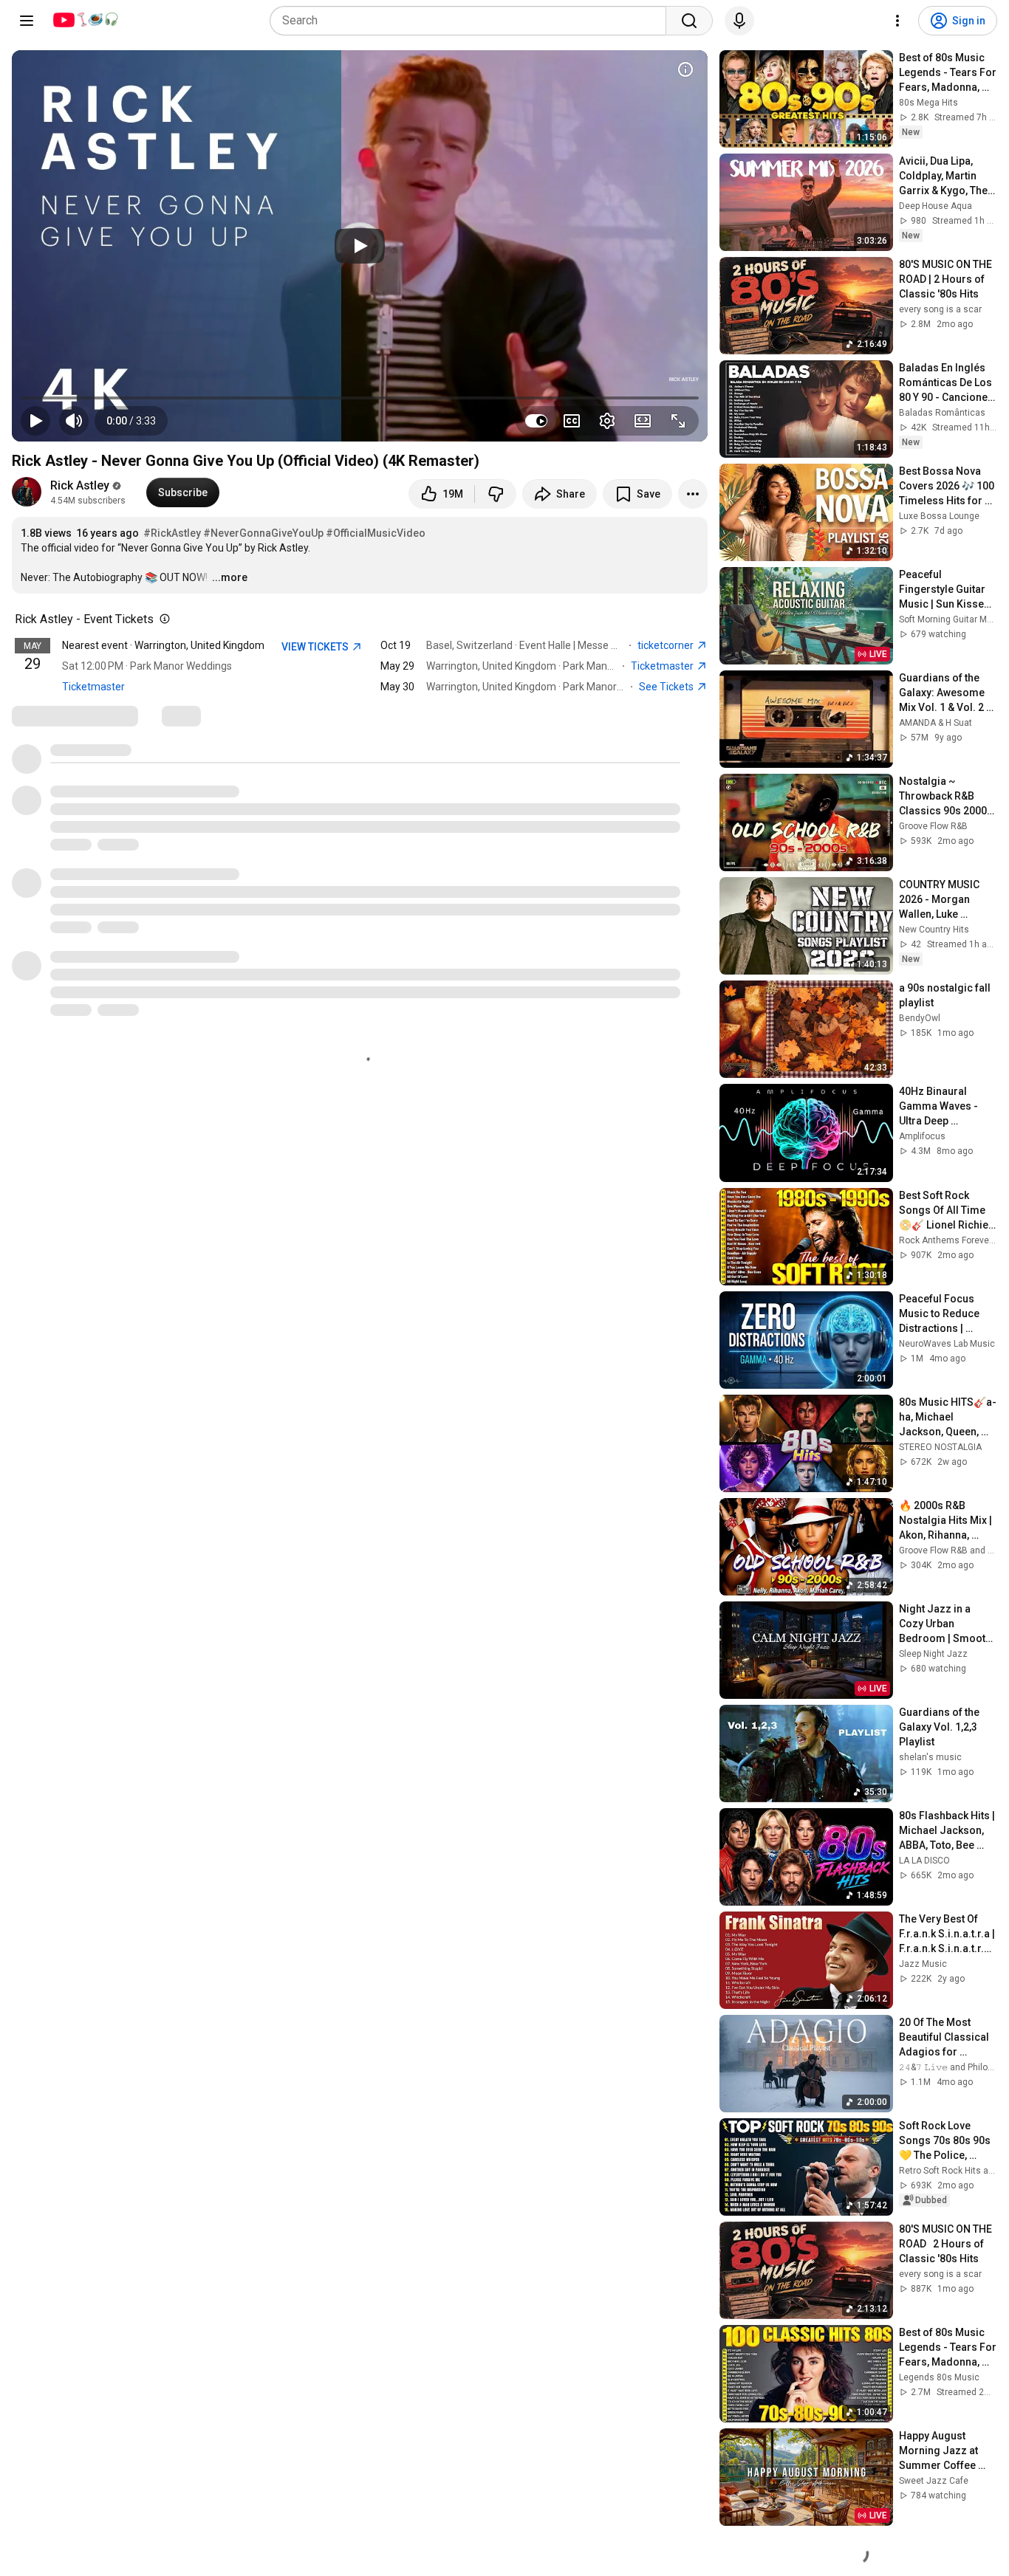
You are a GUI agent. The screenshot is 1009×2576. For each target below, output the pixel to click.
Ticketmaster (93, 687)
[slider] (360, 398)
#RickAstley (172, 533)
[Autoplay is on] (536, 421)
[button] (131, 421)
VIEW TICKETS (316, 647)
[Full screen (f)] (678, 421)
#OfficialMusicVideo (376, 533)
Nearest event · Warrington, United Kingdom (163, 645)
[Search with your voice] (739, 21)
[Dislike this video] (496, 494)
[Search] (689, 21)
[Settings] (897, 21)
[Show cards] (685, 69)
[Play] (360, 246)
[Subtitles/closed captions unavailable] (572, 421)
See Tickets (667, 687)
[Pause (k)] (35, 421)
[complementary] (162, 619)
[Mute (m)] (74, 421)
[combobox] (472, 21)
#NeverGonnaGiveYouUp (263, 533)
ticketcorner (667, 645)
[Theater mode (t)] (643, 421)
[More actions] (693, 494)
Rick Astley (80, 485)
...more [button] (230, 577)
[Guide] (27, 21)
